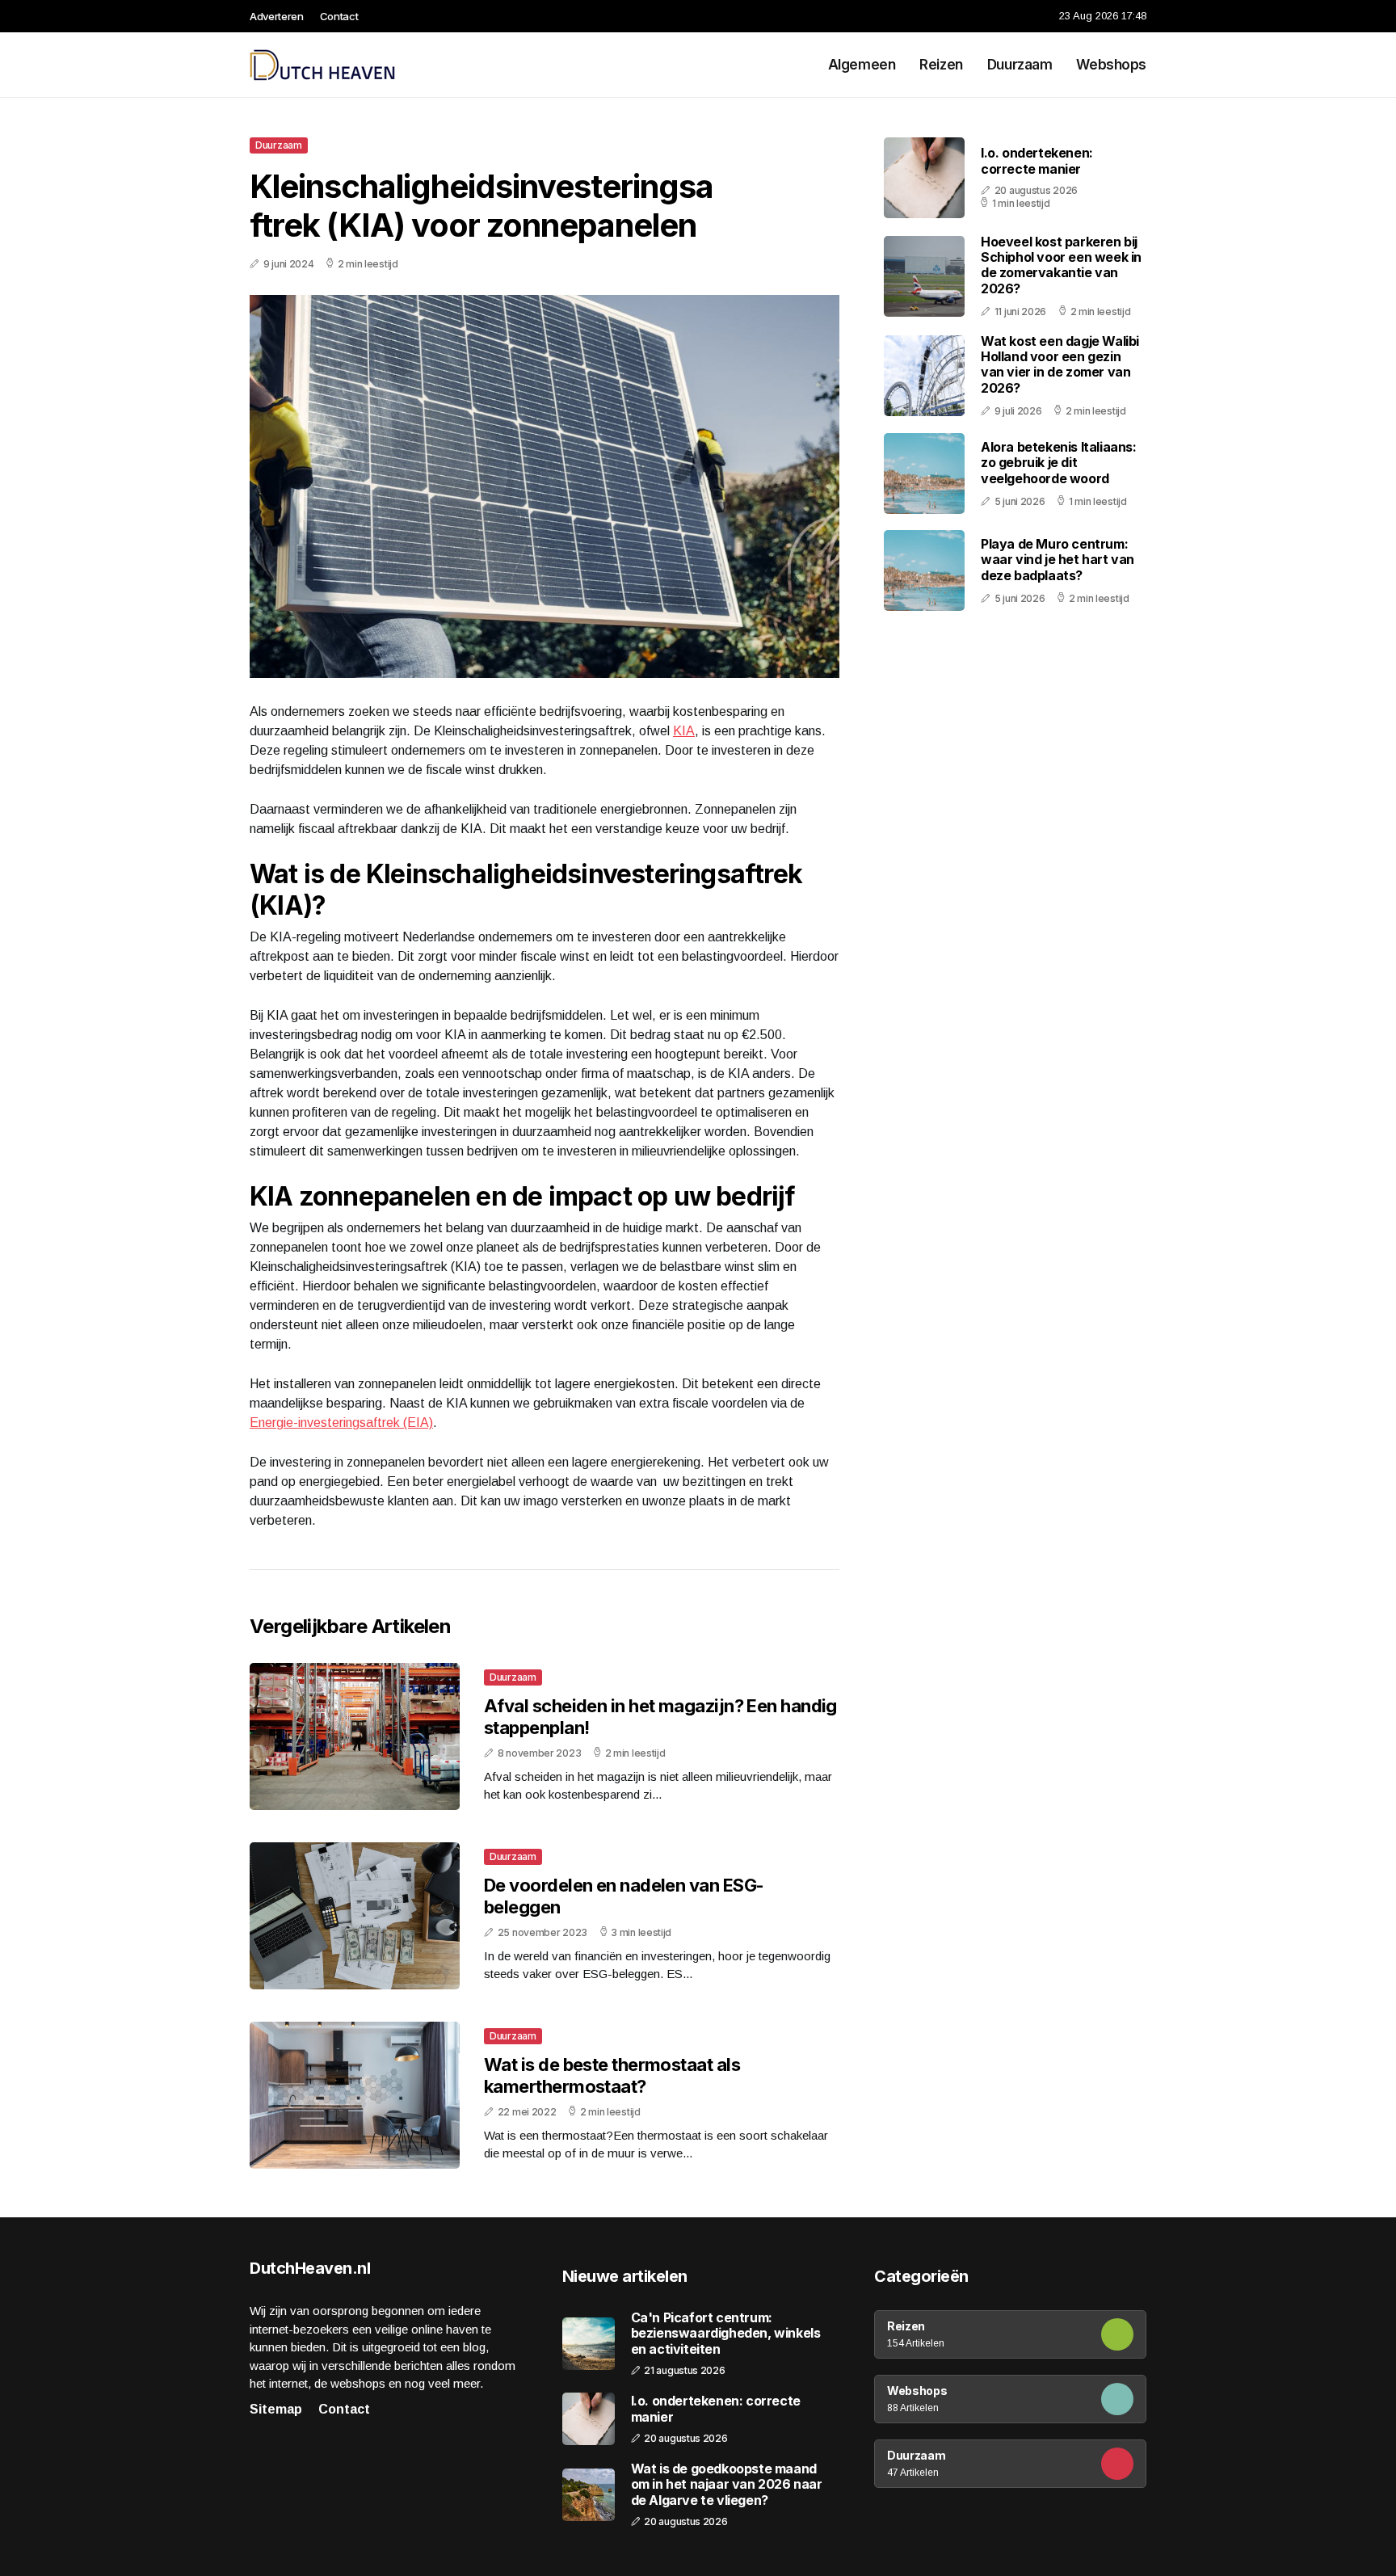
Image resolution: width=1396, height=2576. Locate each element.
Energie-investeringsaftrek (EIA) (341, 1423)
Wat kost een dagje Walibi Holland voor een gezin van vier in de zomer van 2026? (1060, 364)
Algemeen (862, 65)
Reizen (941, 65)
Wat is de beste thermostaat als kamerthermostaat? (612, 2075)
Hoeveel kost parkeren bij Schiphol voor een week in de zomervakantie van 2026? (1061, 265)
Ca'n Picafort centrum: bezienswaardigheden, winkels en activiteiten (726, 2333)
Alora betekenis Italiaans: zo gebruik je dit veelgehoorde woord (1059, 462)
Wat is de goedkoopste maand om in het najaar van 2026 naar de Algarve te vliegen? (727, 2484)
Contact (339, 16)
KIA (684, 731)
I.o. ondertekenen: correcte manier (1037, 160)
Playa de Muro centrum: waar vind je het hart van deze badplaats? (1058, 559)
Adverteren (277, 16)
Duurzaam (1020, 65)
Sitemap (276, 2409)
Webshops (1111, 65)
